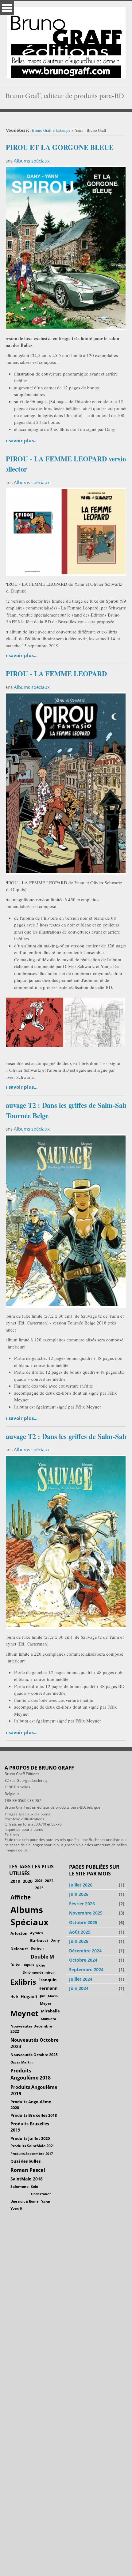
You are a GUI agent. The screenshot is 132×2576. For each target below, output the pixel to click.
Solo (35, 2186)
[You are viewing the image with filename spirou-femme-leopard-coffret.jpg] (33, 1022)
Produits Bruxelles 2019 (30, 2127)
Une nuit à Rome (25, 2201)
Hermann (48, 1988)
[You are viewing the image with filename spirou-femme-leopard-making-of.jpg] (94, 1022)
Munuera (49, 2019)
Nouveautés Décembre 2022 (31, 2029)
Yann (46, 2201)
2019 (15, 1881)
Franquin (48, 1980)
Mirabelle (50, 2011)
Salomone (19, 2186)
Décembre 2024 (85, 1951)
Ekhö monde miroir (39, 1972)
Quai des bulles (25, 2161)
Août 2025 (80, 1932)
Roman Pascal (28, 2170)
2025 (39, 1888)
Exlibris (23, 1982)
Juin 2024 (79, 1988)
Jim (43, 1996)
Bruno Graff (42, 130)
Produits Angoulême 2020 (31, 2104)
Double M (42, 1957)
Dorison (37, 1948)
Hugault (29, 1997)
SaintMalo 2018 (27, 2179)
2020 (28, 1881)
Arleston (19, 1933)
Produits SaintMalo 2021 (33, 2146)
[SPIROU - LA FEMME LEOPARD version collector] (64, 531)
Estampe (63, 130)
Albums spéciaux (32, 161)
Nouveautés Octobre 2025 (34, 2055)
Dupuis (28, 1965)
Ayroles (36, 1933)
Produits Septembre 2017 (32, 2154)
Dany (55, 1940)
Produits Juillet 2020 (30, 2138)
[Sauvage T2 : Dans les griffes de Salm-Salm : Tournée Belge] (64, 1220)
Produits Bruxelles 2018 (34, 2115)
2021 (39, 1881)
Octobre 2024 (83, 1960)
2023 (49, 1881)
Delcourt (19, 1949)
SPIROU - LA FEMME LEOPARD (54, 674)
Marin (53, 1996)
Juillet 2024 (81, 1979)
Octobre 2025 (83, 1922)
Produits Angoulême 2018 (31, 2074)
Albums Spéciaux (29, 1916)
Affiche (21, 1897)
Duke (15, 1965)
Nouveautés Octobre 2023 (35, 2043)
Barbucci (39, 1940)
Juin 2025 (79, 1941)
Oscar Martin (21, 2062)
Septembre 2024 (86, 1969)
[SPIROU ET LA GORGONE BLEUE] (64, 247)
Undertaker (41, 2194)
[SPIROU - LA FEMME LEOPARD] (64, 782)
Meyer (46, 2003)
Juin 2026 (79, 1894)
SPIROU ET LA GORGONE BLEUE (58, 147)
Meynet (24, 2013)
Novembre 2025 (86, 1913)
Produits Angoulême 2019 (34, 2090)
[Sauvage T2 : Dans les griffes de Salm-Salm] (64, 1541)
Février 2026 (82, 1904)
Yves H (16, 2209)
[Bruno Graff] (66, 41)
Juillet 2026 (81, 1885)
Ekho (41, 1965)
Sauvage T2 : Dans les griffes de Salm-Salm (66, 1436)
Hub (14, 1996)
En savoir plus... (20, 440)
